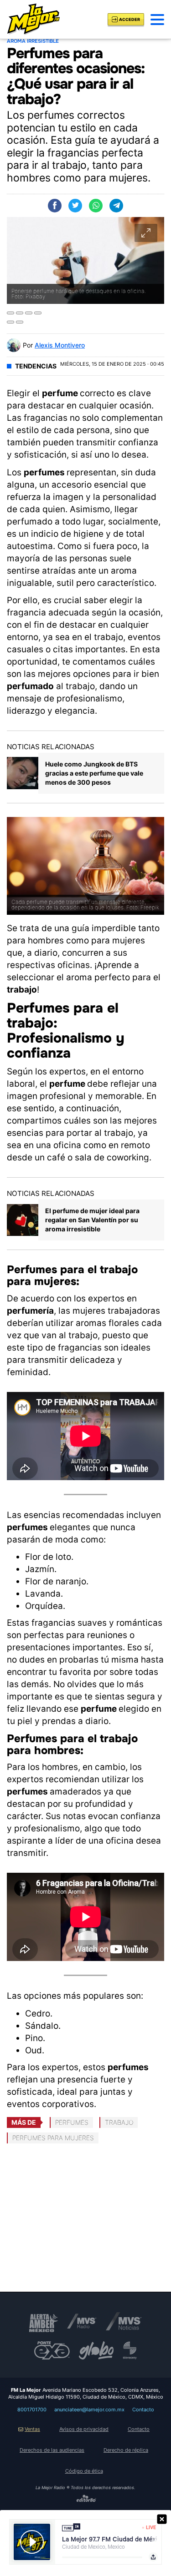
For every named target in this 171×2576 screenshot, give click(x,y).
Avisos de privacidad (84, 2429)
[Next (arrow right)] (20, 322)
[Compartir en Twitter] (75, 206)
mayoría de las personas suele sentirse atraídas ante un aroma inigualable (72, 571)
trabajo (119, 2122)
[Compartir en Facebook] (55, 206)
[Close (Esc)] (10, 313)
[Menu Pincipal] (157, 20)
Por (54, 345)
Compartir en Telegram (116, 206)
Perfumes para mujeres (53, 2138)
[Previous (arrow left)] (10, 322)
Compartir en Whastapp (96, 206)
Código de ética (84, 2471)
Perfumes (72, 2122)
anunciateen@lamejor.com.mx (89, 2410)
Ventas (32, 2429)
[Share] (20, 313)
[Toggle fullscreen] (29, 313)
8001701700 (32, 2410)
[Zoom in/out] (38, 313)
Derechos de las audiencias (52, 2450)
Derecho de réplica (126, 2450)
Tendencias (36, 366)
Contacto (143, 2410)
